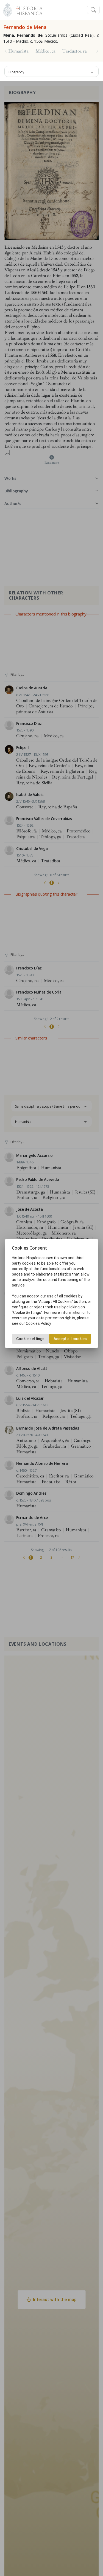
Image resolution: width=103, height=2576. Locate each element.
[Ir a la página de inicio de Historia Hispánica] (27, 9)
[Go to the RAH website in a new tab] (8, 9)
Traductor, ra (75, 51)
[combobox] (51, 71)
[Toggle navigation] (93, 10)
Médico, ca (45, 51)
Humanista (18, 51)
